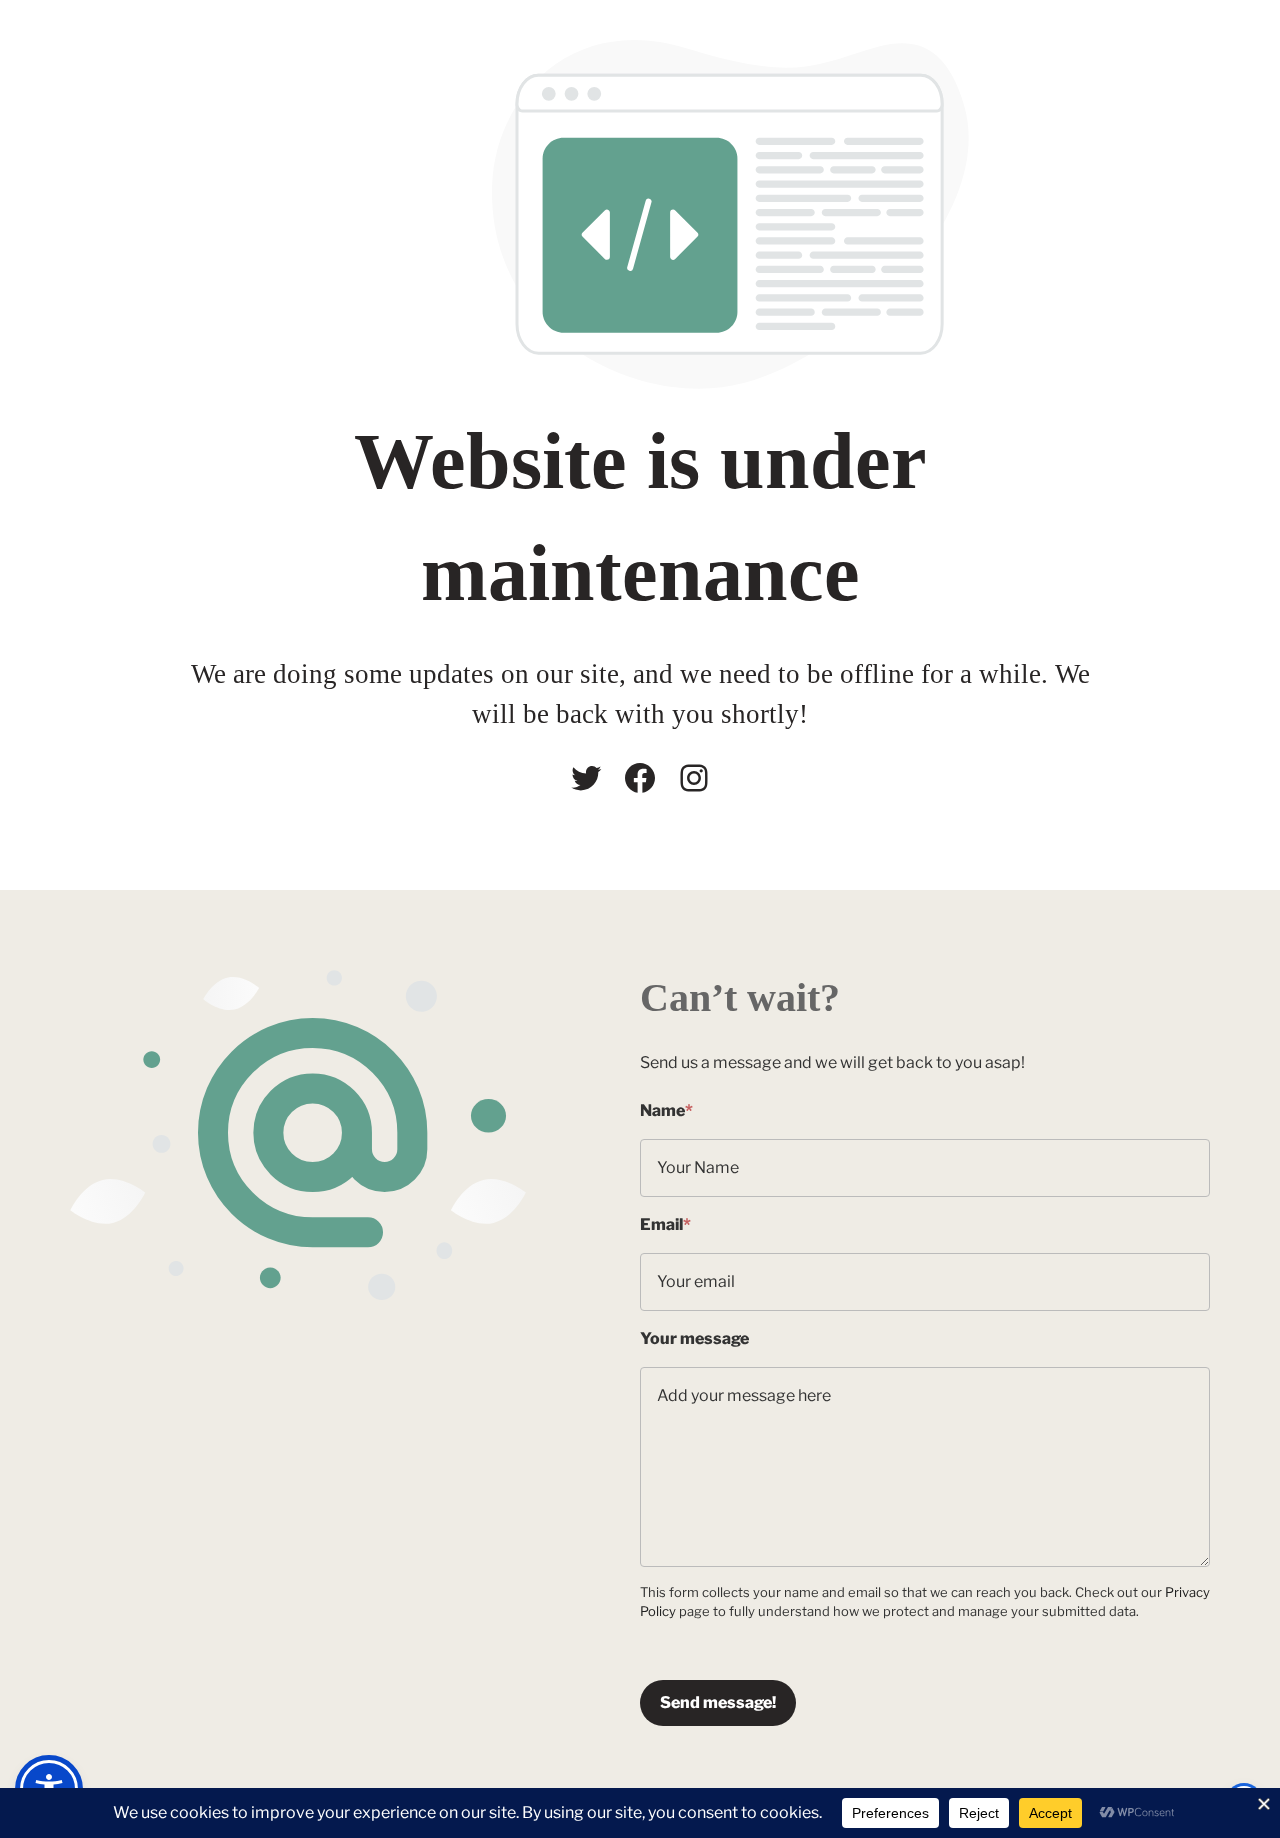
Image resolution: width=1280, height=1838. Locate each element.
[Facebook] (640, 778)
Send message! (718, 1702)
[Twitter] (586, 778)
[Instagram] (694, 778)
